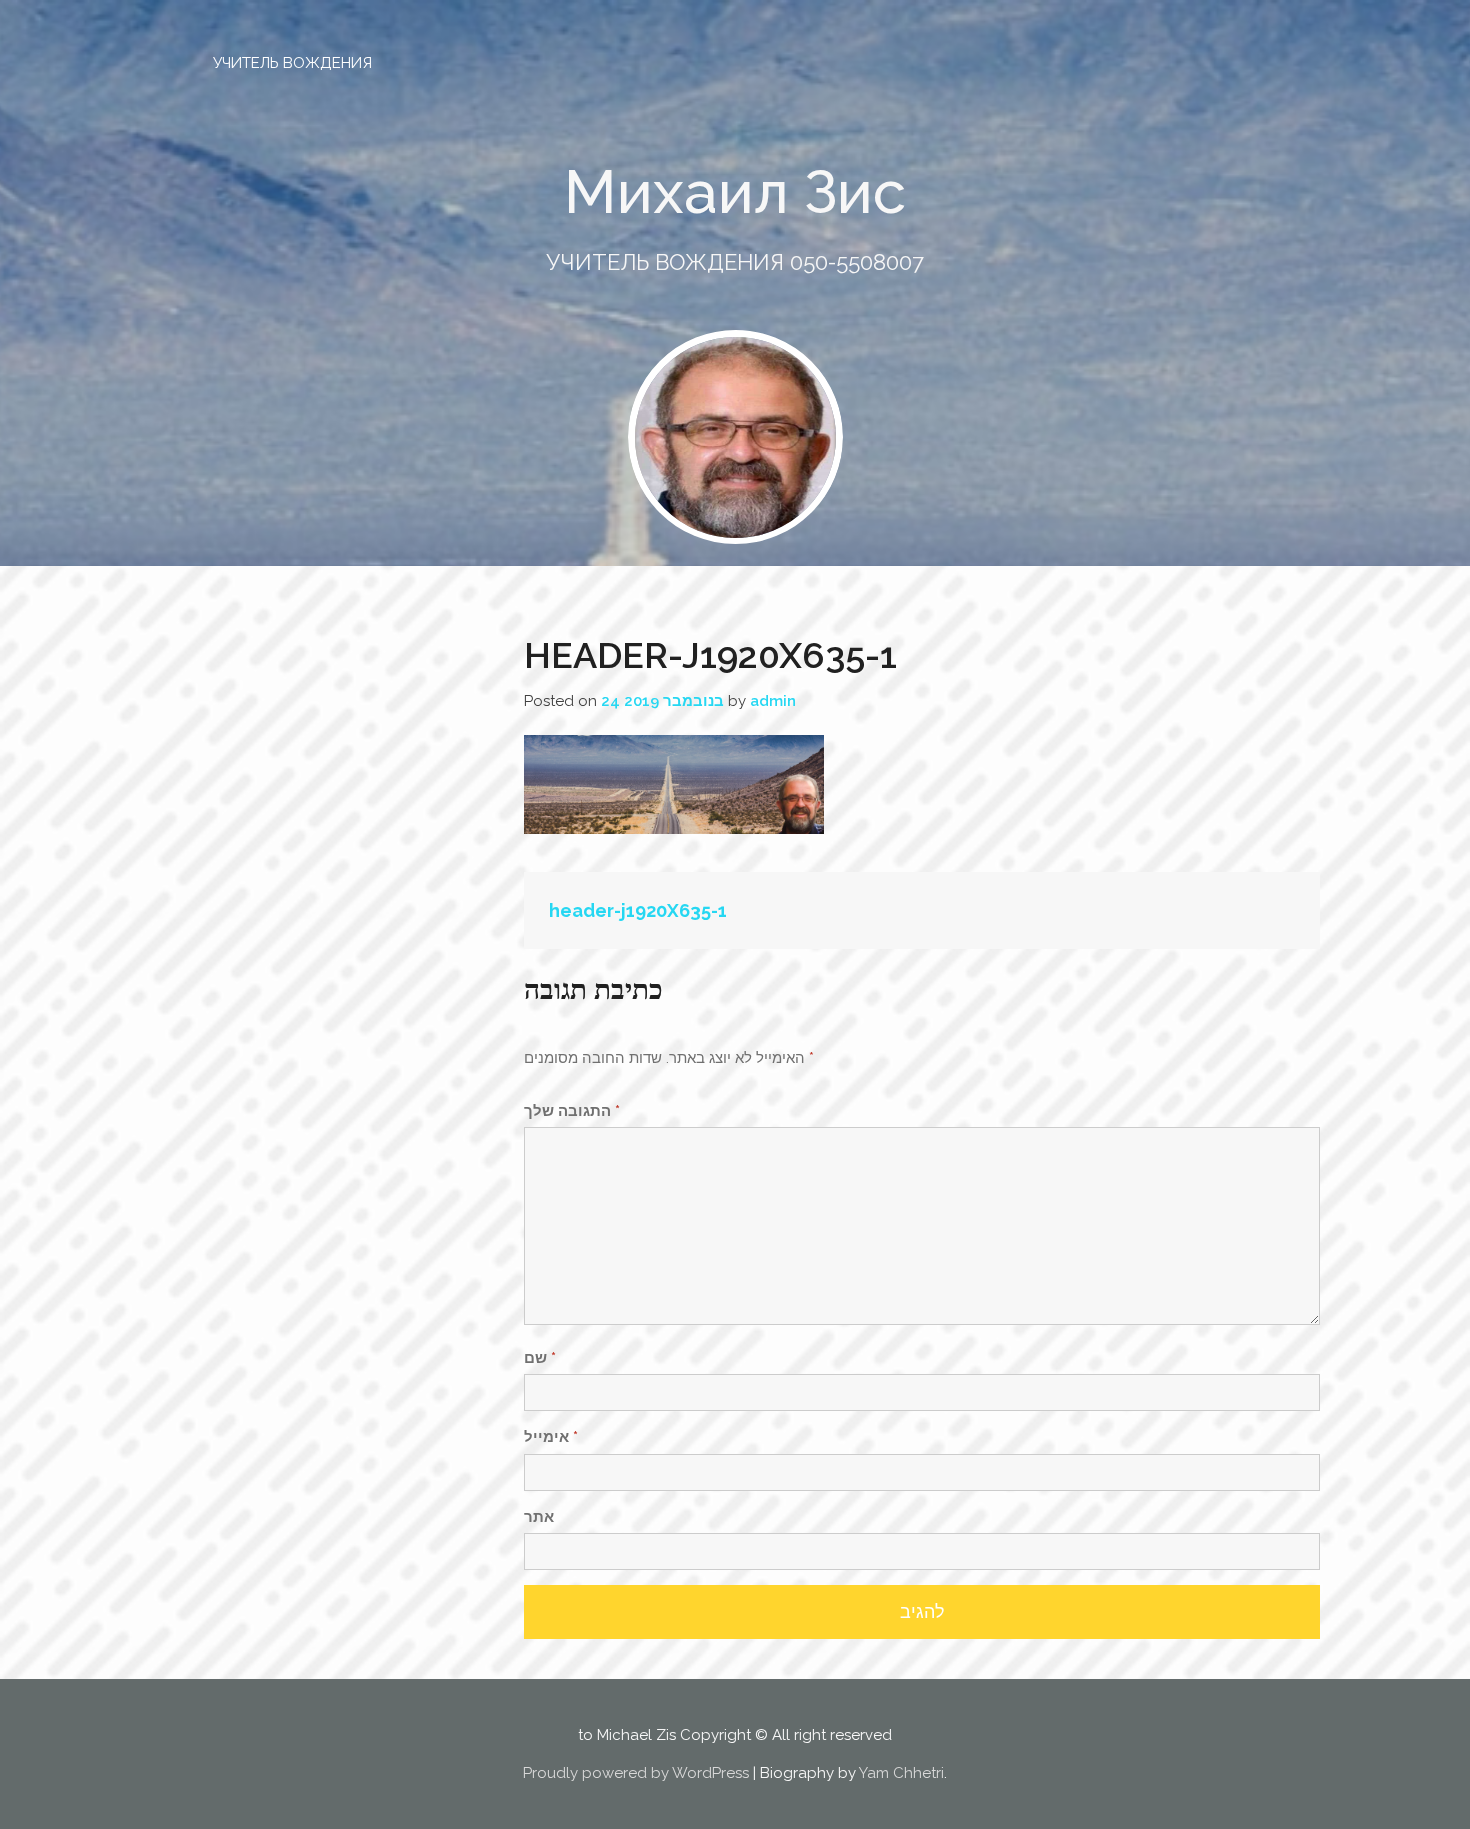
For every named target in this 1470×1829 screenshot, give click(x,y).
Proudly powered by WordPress (636, 1773)
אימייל (551, 1437)
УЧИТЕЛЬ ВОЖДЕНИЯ (292, 63)
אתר (539, 1517)
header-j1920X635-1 (638, 910)
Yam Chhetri (901, 1773)
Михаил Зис (735, 192)
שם (540, 1358)
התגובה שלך (572, 1111)
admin (773, 701)
